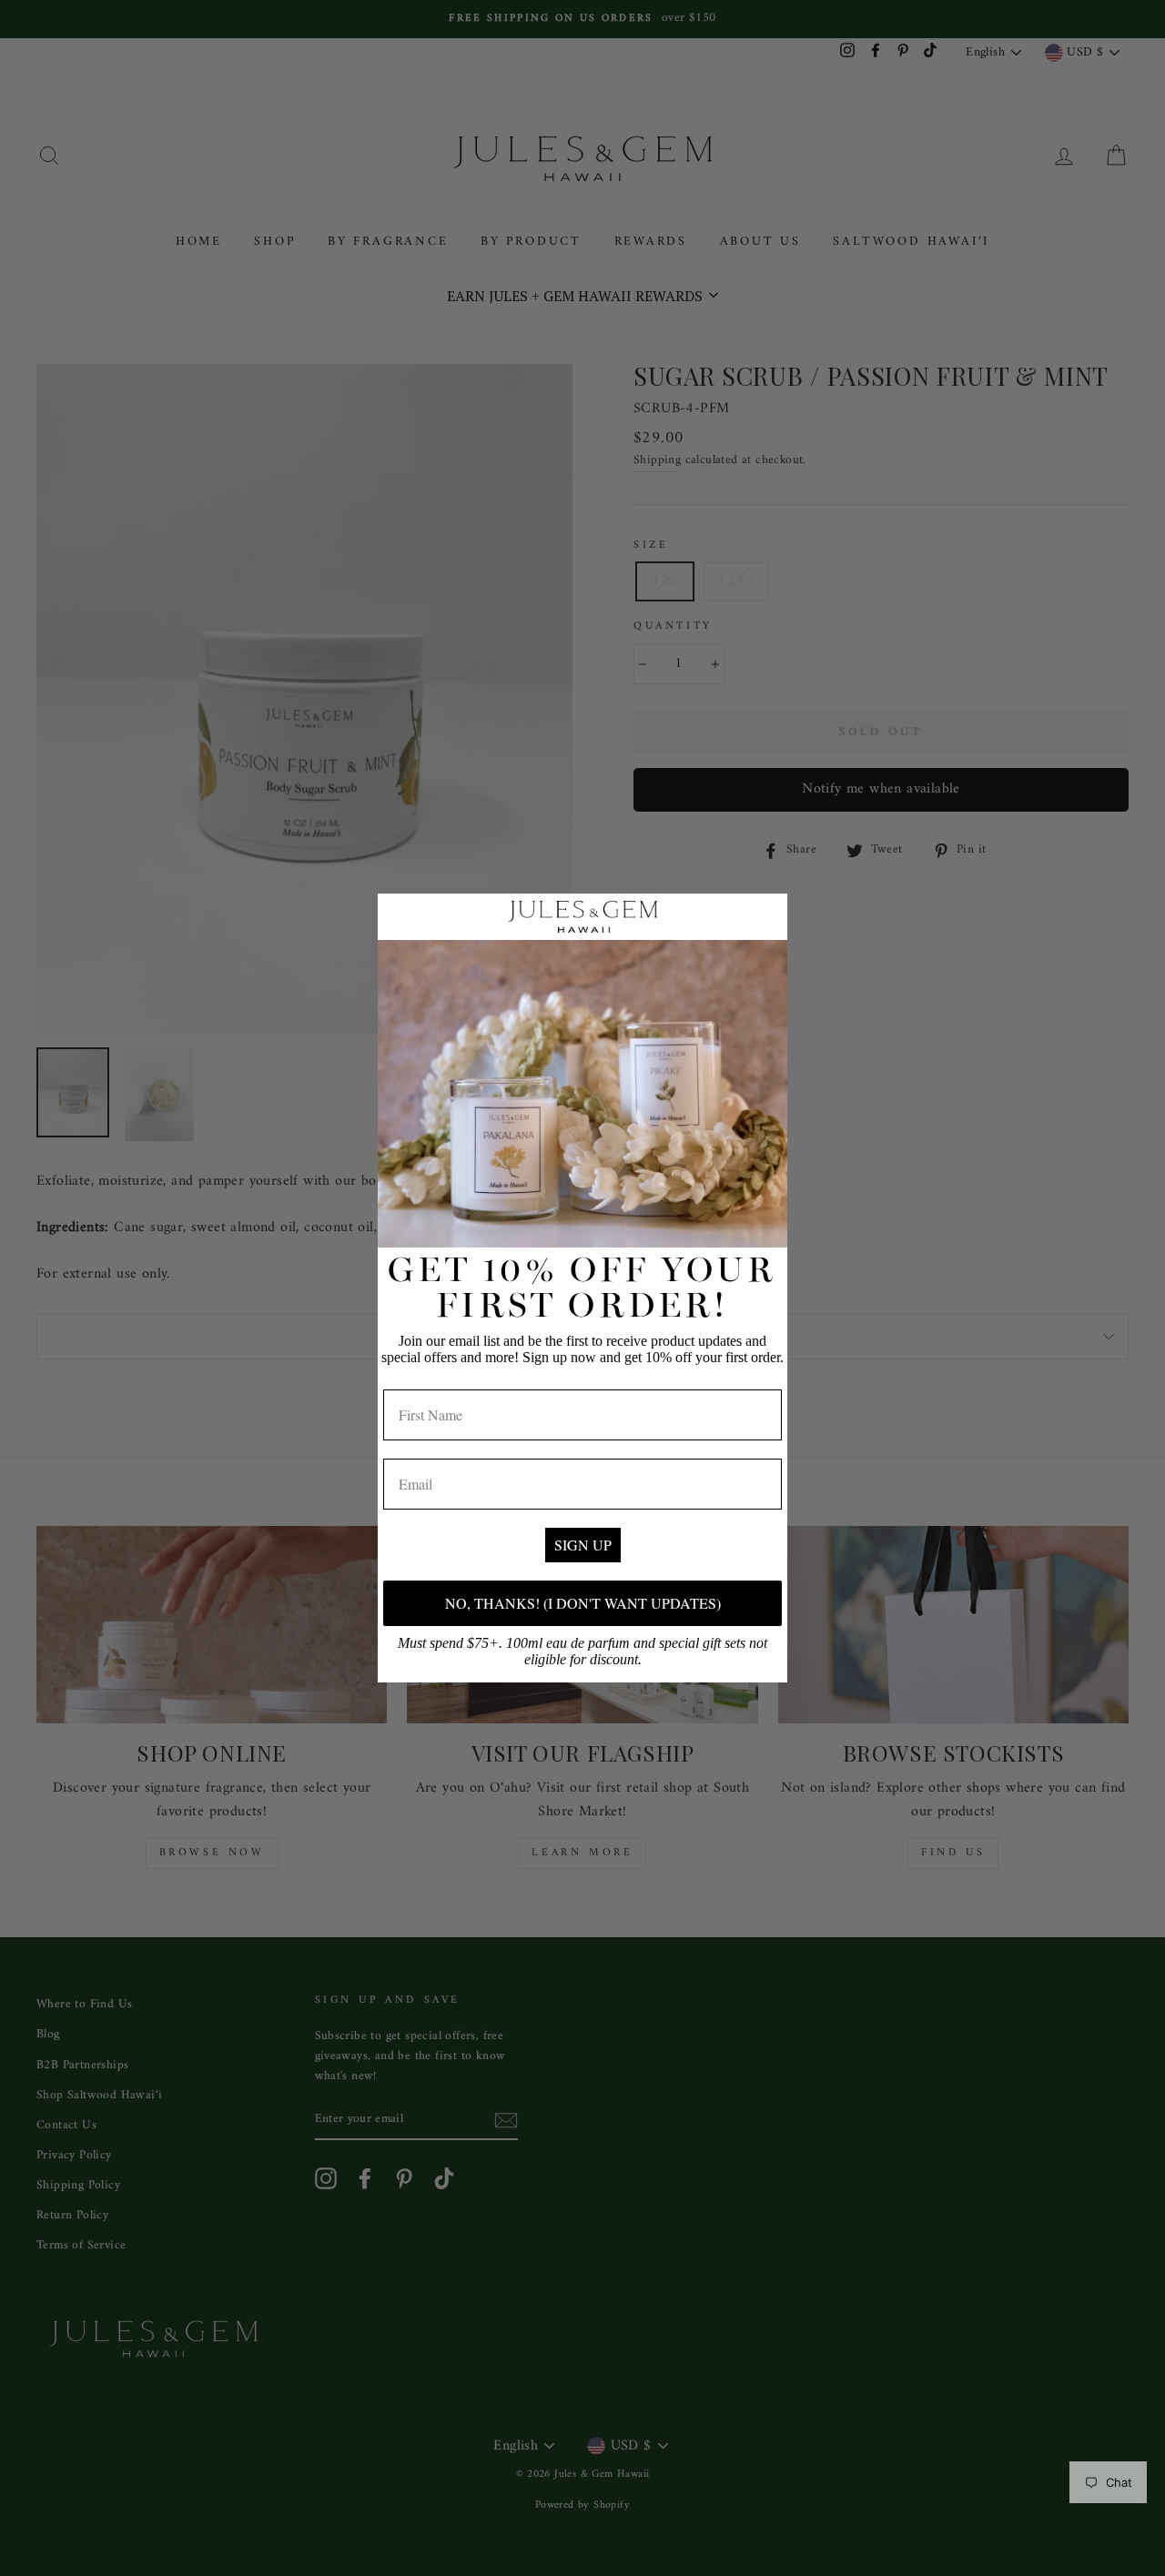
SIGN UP (583, 1545)
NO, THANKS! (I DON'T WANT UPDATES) (583, 1603)
